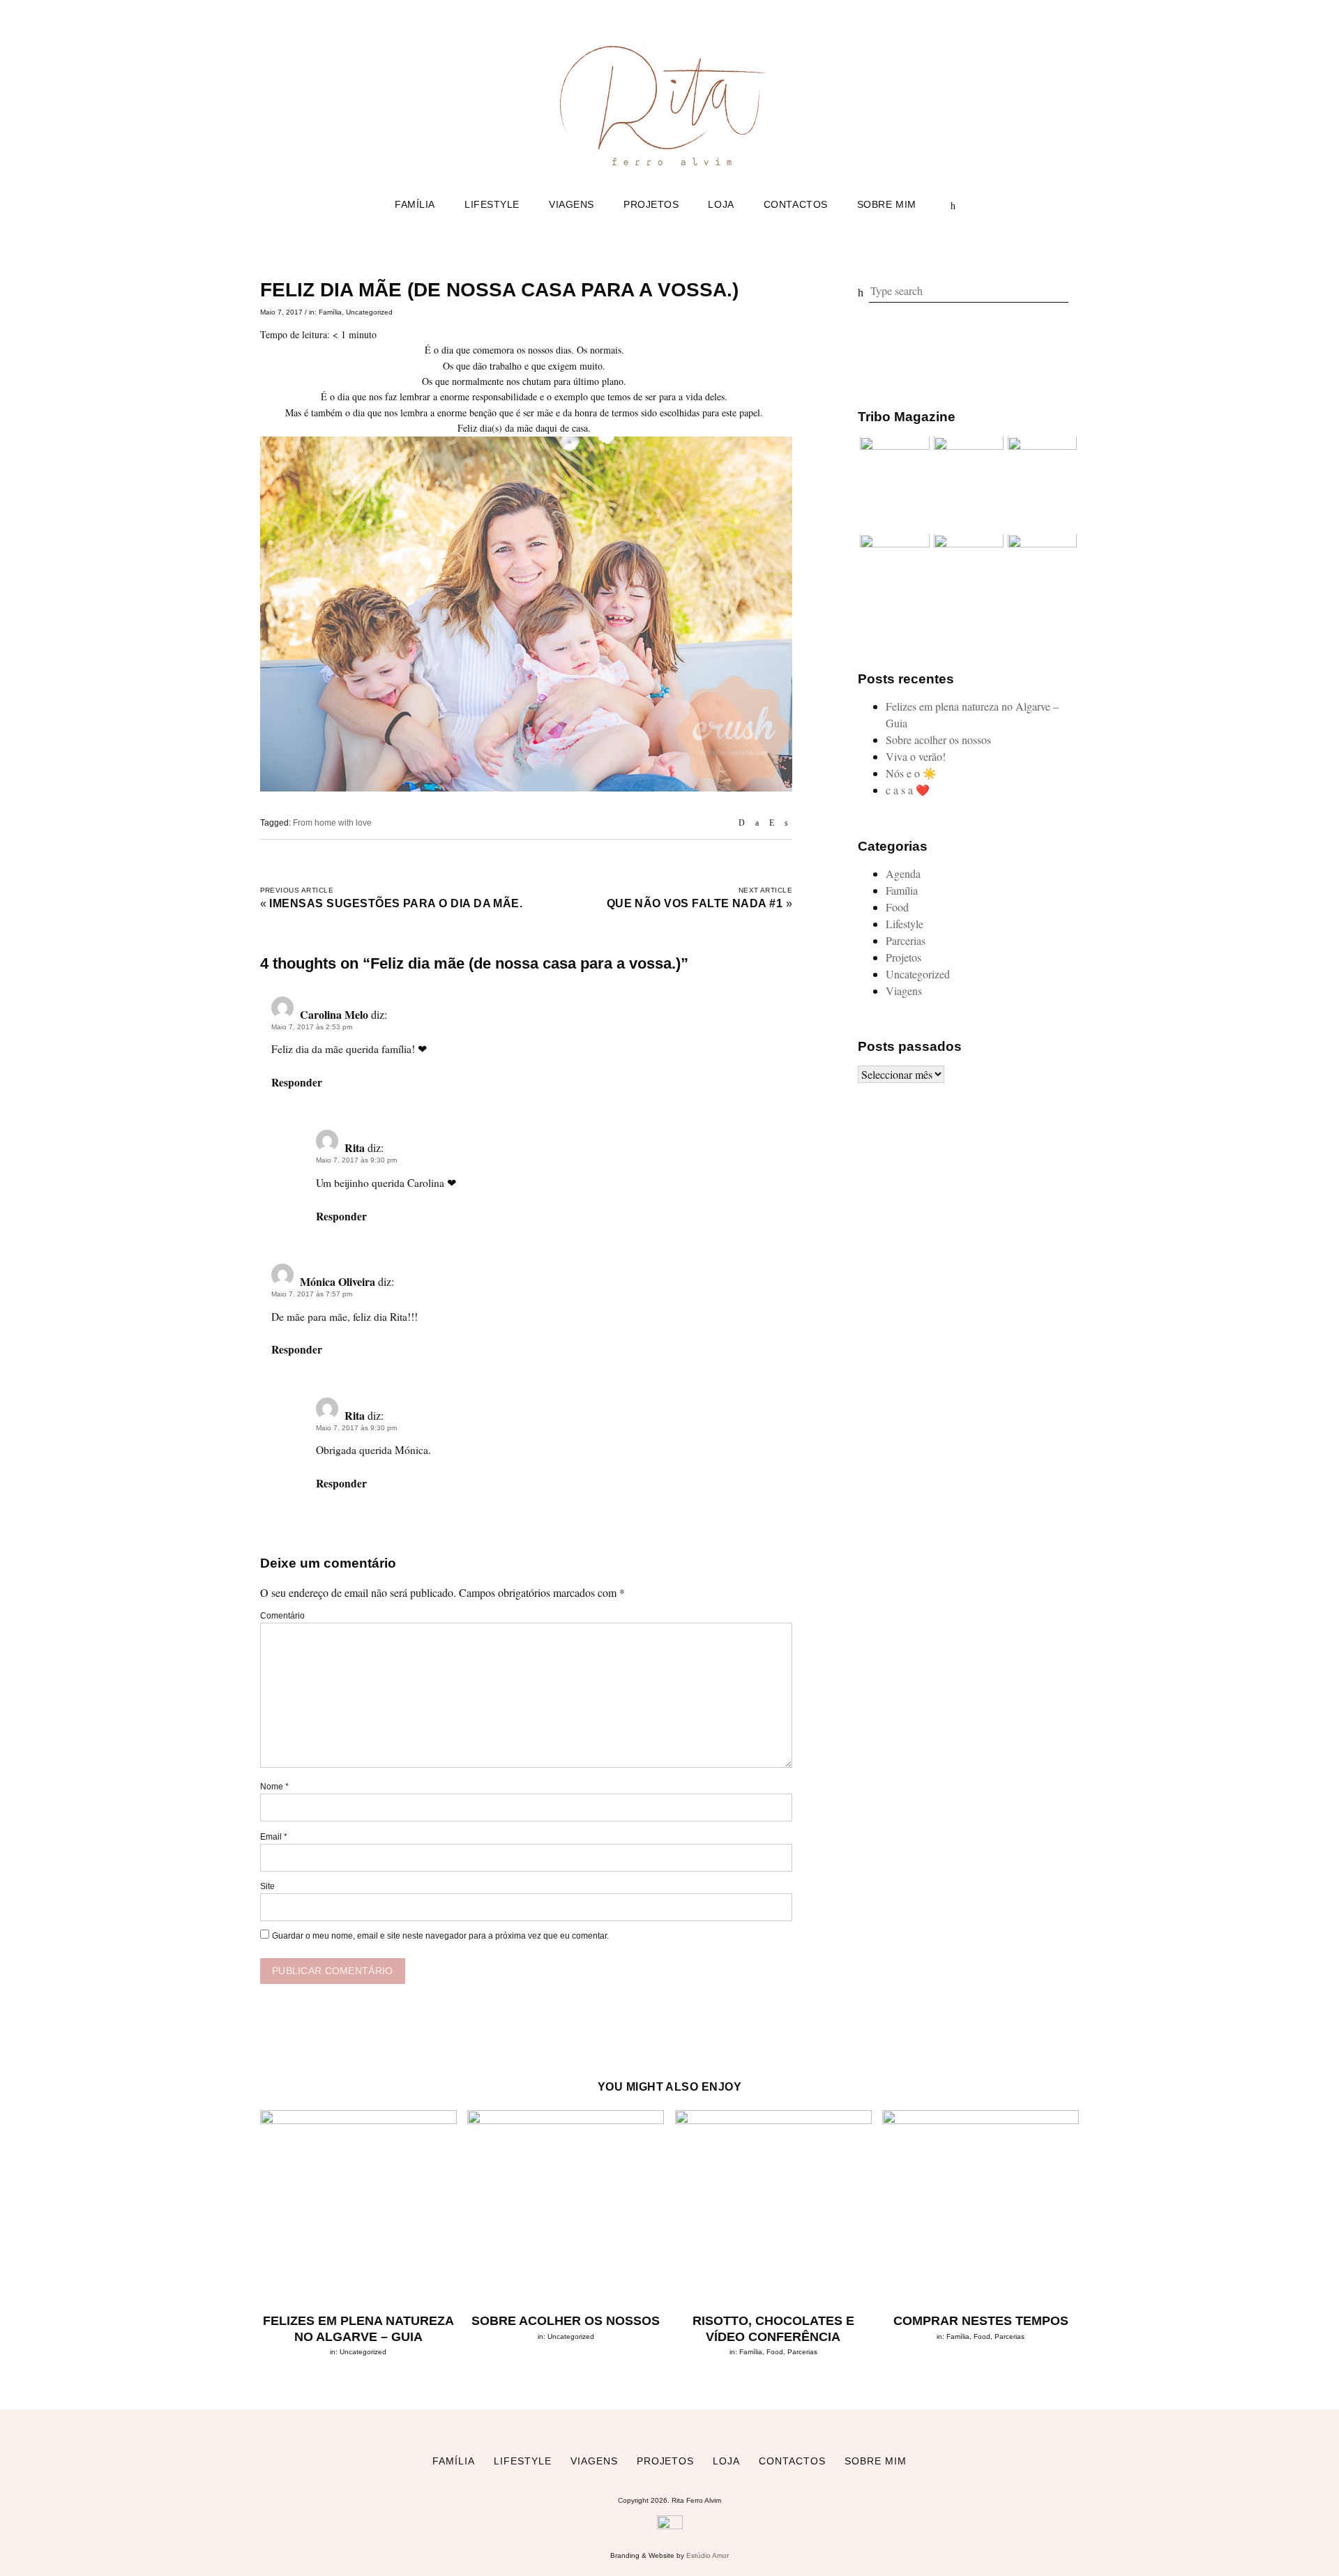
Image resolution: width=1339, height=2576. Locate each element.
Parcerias (906, 940)
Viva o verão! (916, 757)
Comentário (282, 1616)
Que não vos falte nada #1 (695, 903)
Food (897, 907)
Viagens (572, 204)
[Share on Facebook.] (757, 823)
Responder (297, 1082)
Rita (355, 1147)
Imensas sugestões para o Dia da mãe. (396, 903)
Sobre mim (887, 204)
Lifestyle (492, 204)
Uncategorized (369, 312)
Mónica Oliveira (338, 1281)
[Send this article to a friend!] (742, 823)
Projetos (651, 204)
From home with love (332, 823)
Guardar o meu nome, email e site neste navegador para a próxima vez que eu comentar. (440, 1936)
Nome (274, 1787)
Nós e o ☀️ (911, 774)
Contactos (796, 204)
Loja (721, 204)
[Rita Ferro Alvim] (669, 168)
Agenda (903, 873)
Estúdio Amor (708, 2555)
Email (274, 1837)
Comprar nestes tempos (981, 2321)
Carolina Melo (334, 1014)
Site (267, 1886)
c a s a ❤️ (908, 790)
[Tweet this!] (786, 823)
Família (415, 204)
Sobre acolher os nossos (938, 740)
